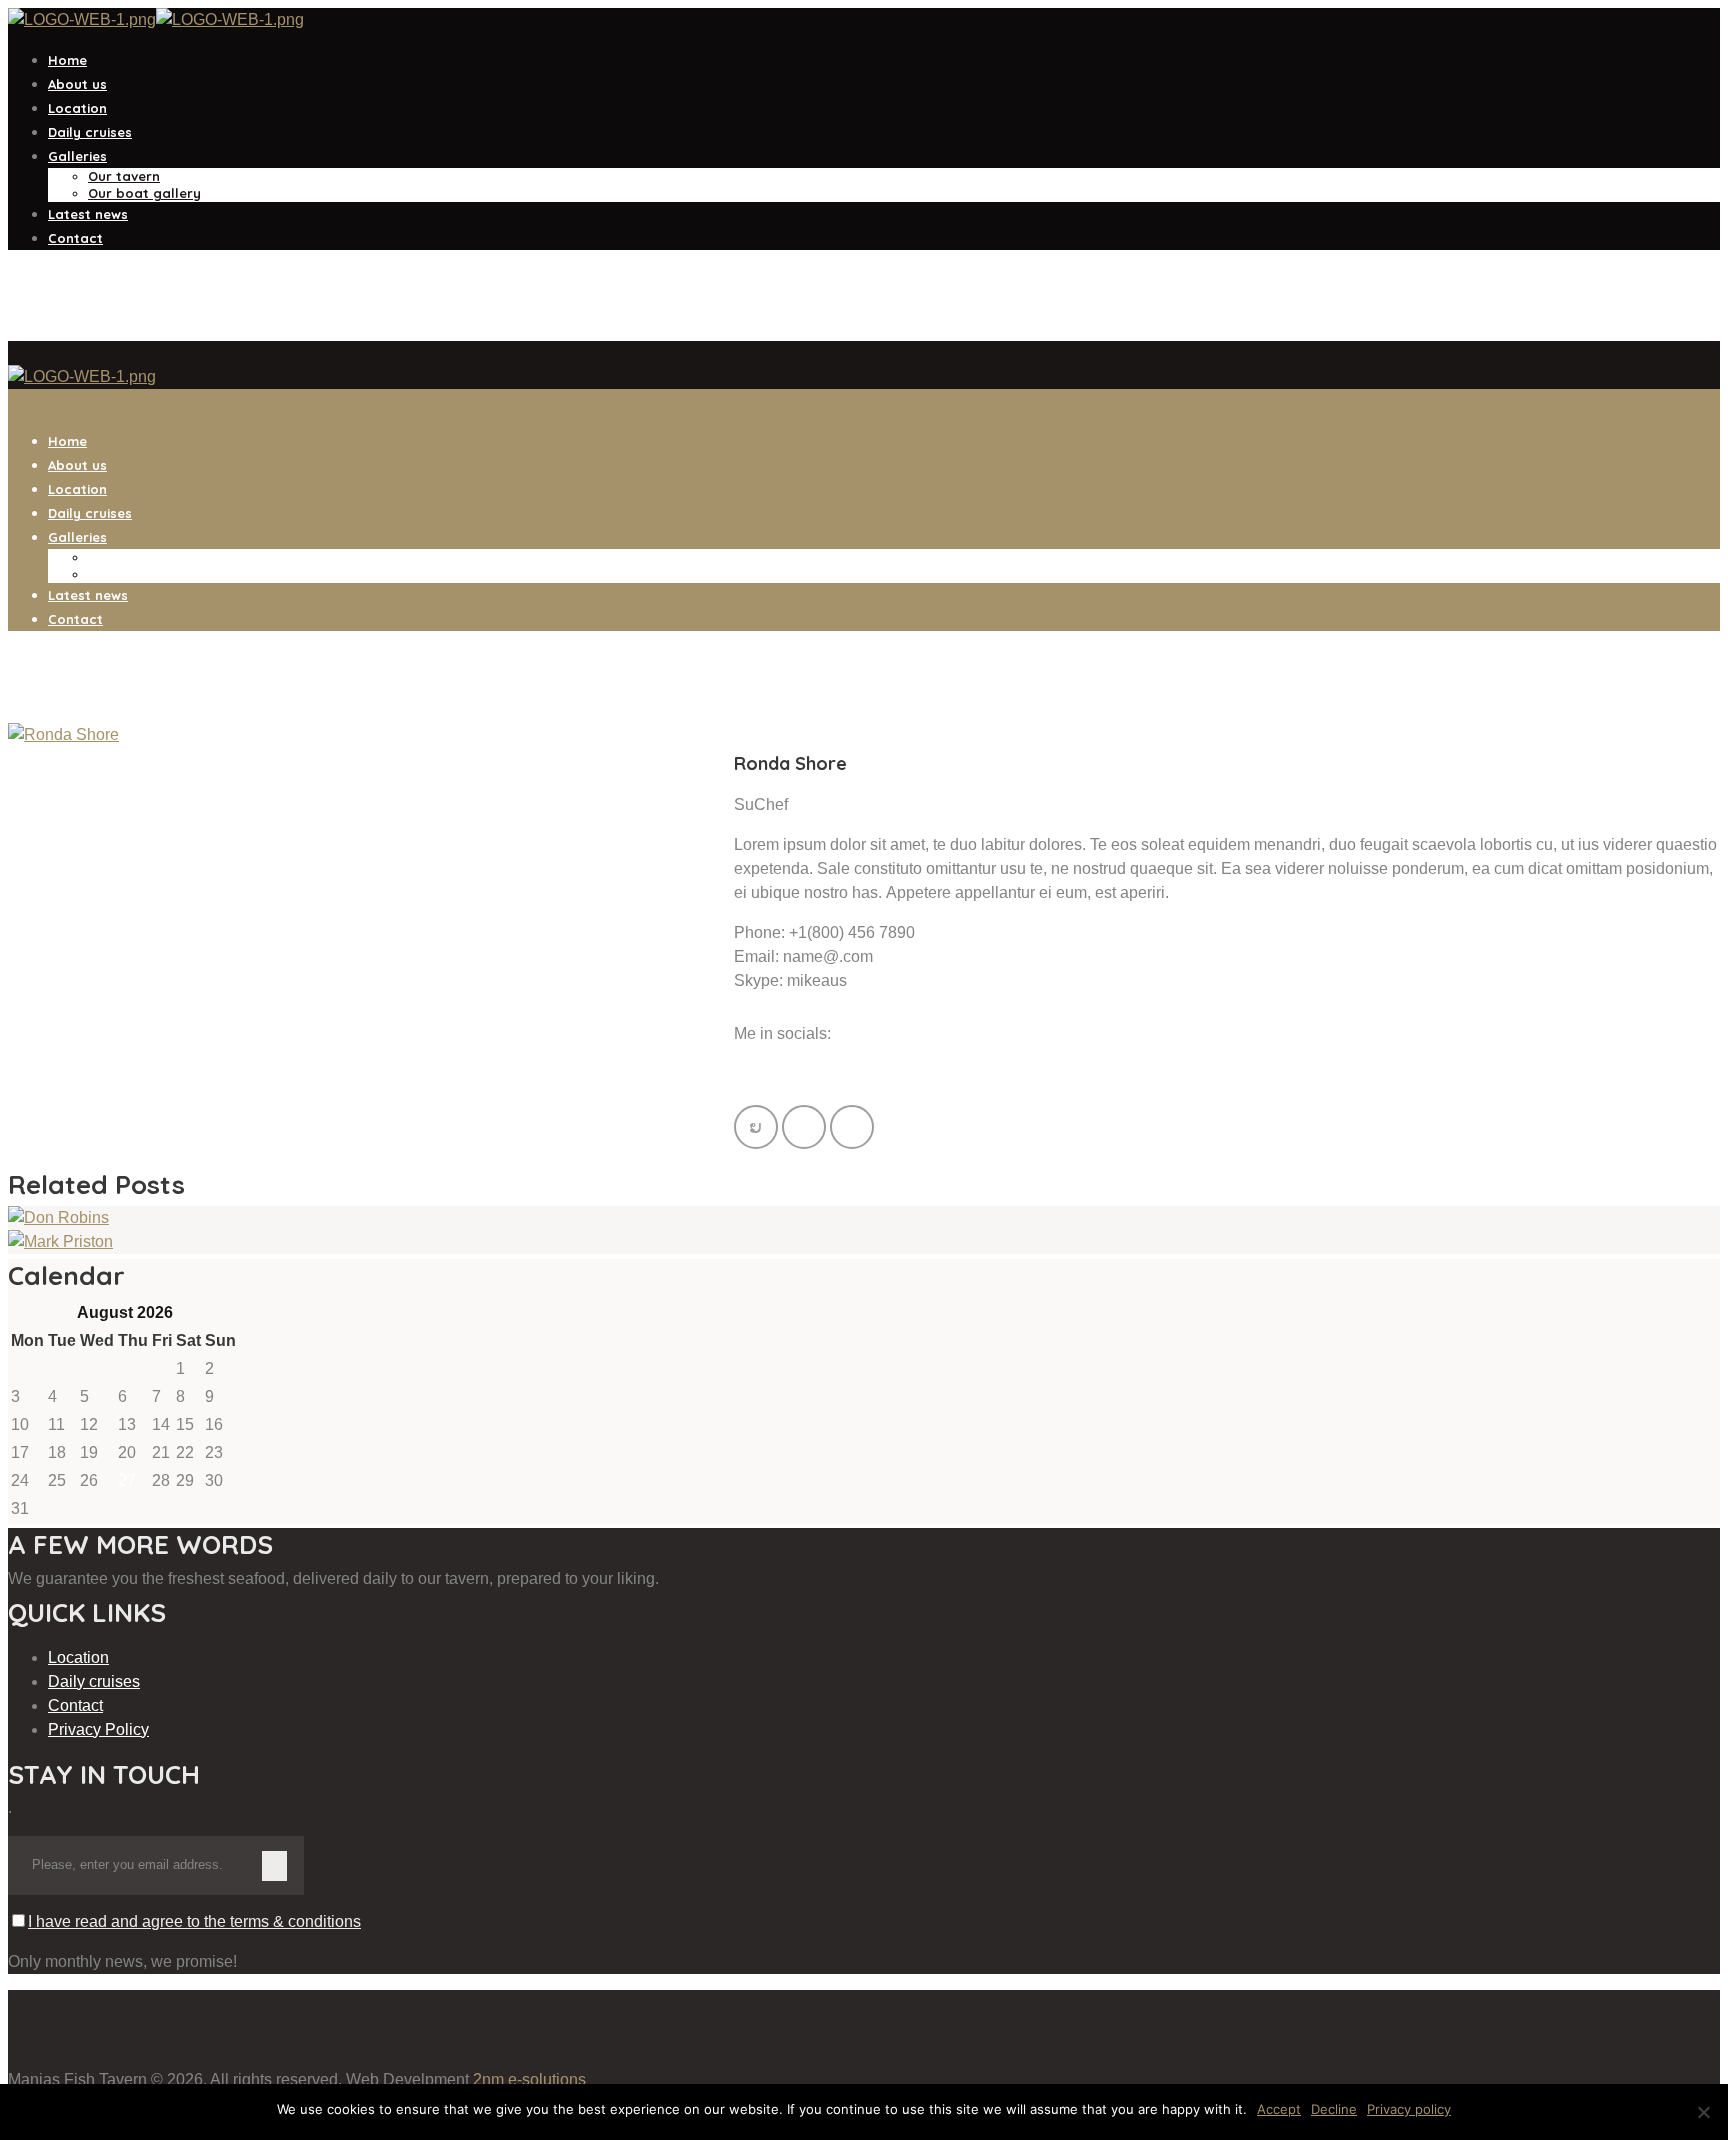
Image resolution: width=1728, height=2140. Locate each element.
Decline (1334, 2109)
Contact (75, 1705)
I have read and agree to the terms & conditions (194, 1921)
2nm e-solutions (529, 2079)
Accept (1279, 2109)
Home (30, 329)
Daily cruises (94, 1681)
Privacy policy (1409, 2109)
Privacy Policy (98, 1729)
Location (78, 1657)
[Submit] (274, 1866)
